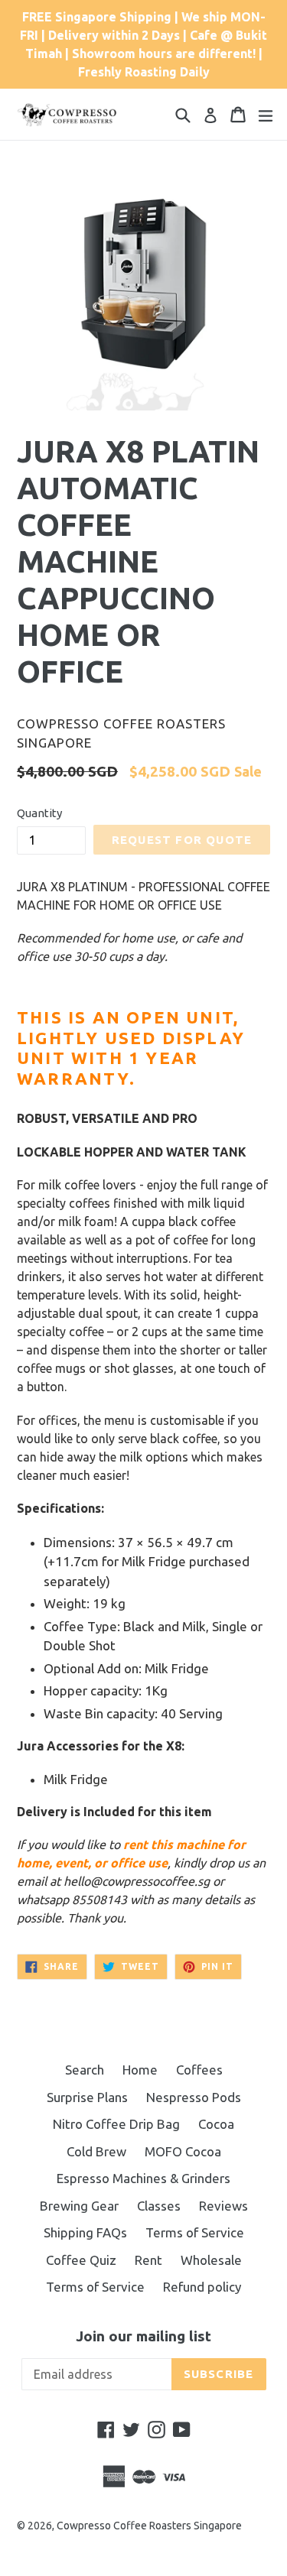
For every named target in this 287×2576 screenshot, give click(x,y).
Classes (159, 2206)
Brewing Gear (79, 2206)
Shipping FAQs (85, 2232)
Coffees (199, 2070)
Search (85, 2070)
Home (140, 2070)
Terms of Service (195, 2232)
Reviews (223, 2206)
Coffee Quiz (81, 2260)
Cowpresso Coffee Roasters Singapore (149, 2526)
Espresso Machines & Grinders (143, 2178)
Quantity (39, 813)
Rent (148, 2260)
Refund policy (202, 2287)
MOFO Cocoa (183, 2151)
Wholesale (211, 2260)
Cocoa (216, 2124)
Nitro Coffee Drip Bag (116, 2124)
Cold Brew (96, 2151)
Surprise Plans (87, 2097)
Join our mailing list (143, 2336)
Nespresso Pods (194, 2097)
